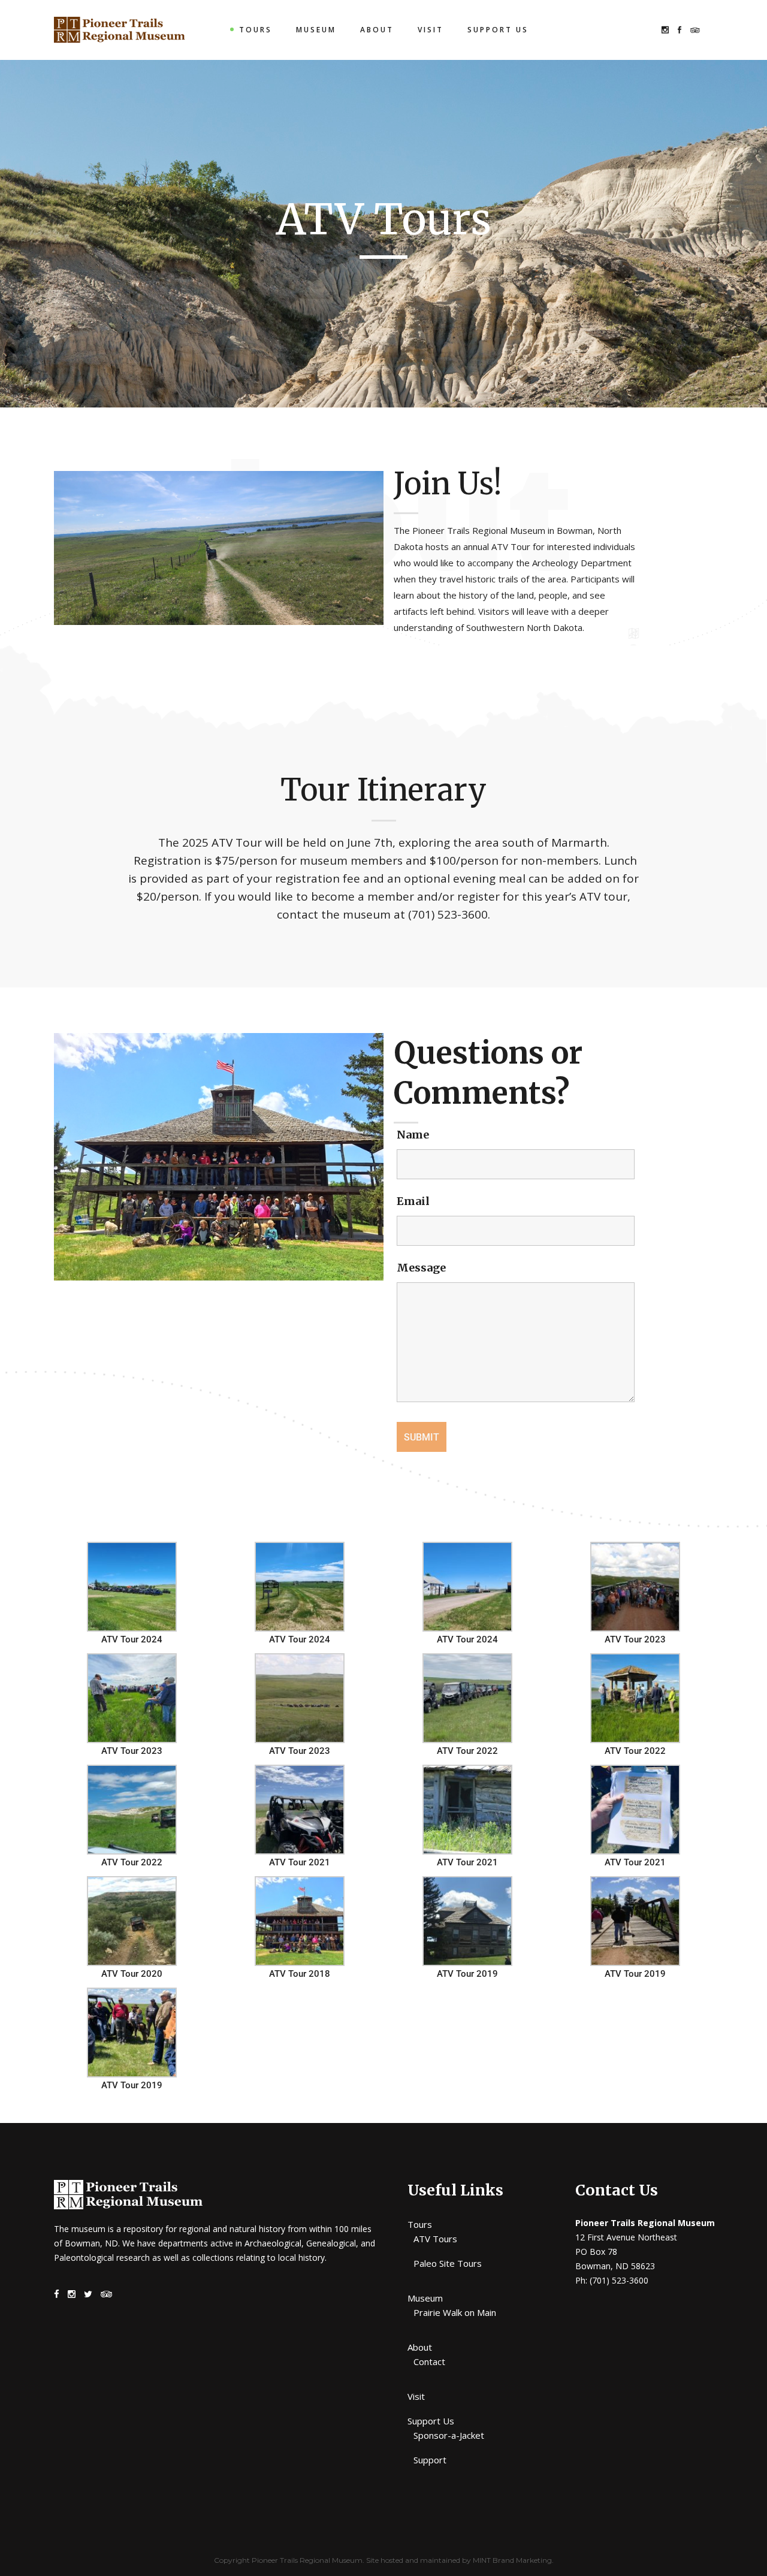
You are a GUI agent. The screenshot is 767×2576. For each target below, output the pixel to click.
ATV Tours (435, 2239)
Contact (429, 2361)
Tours (420, 2224)
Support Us (431, 2421)
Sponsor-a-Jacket (449, 2435)
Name (413, 1135)
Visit (416, 2396)
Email (413, 1201)
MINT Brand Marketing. (513, 2560)
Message (421, 1268)
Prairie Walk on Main (455, 2312)
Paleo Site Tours (448, 2263)
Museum (425, 2298)
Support (430, 2460)
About (420, 2347)
